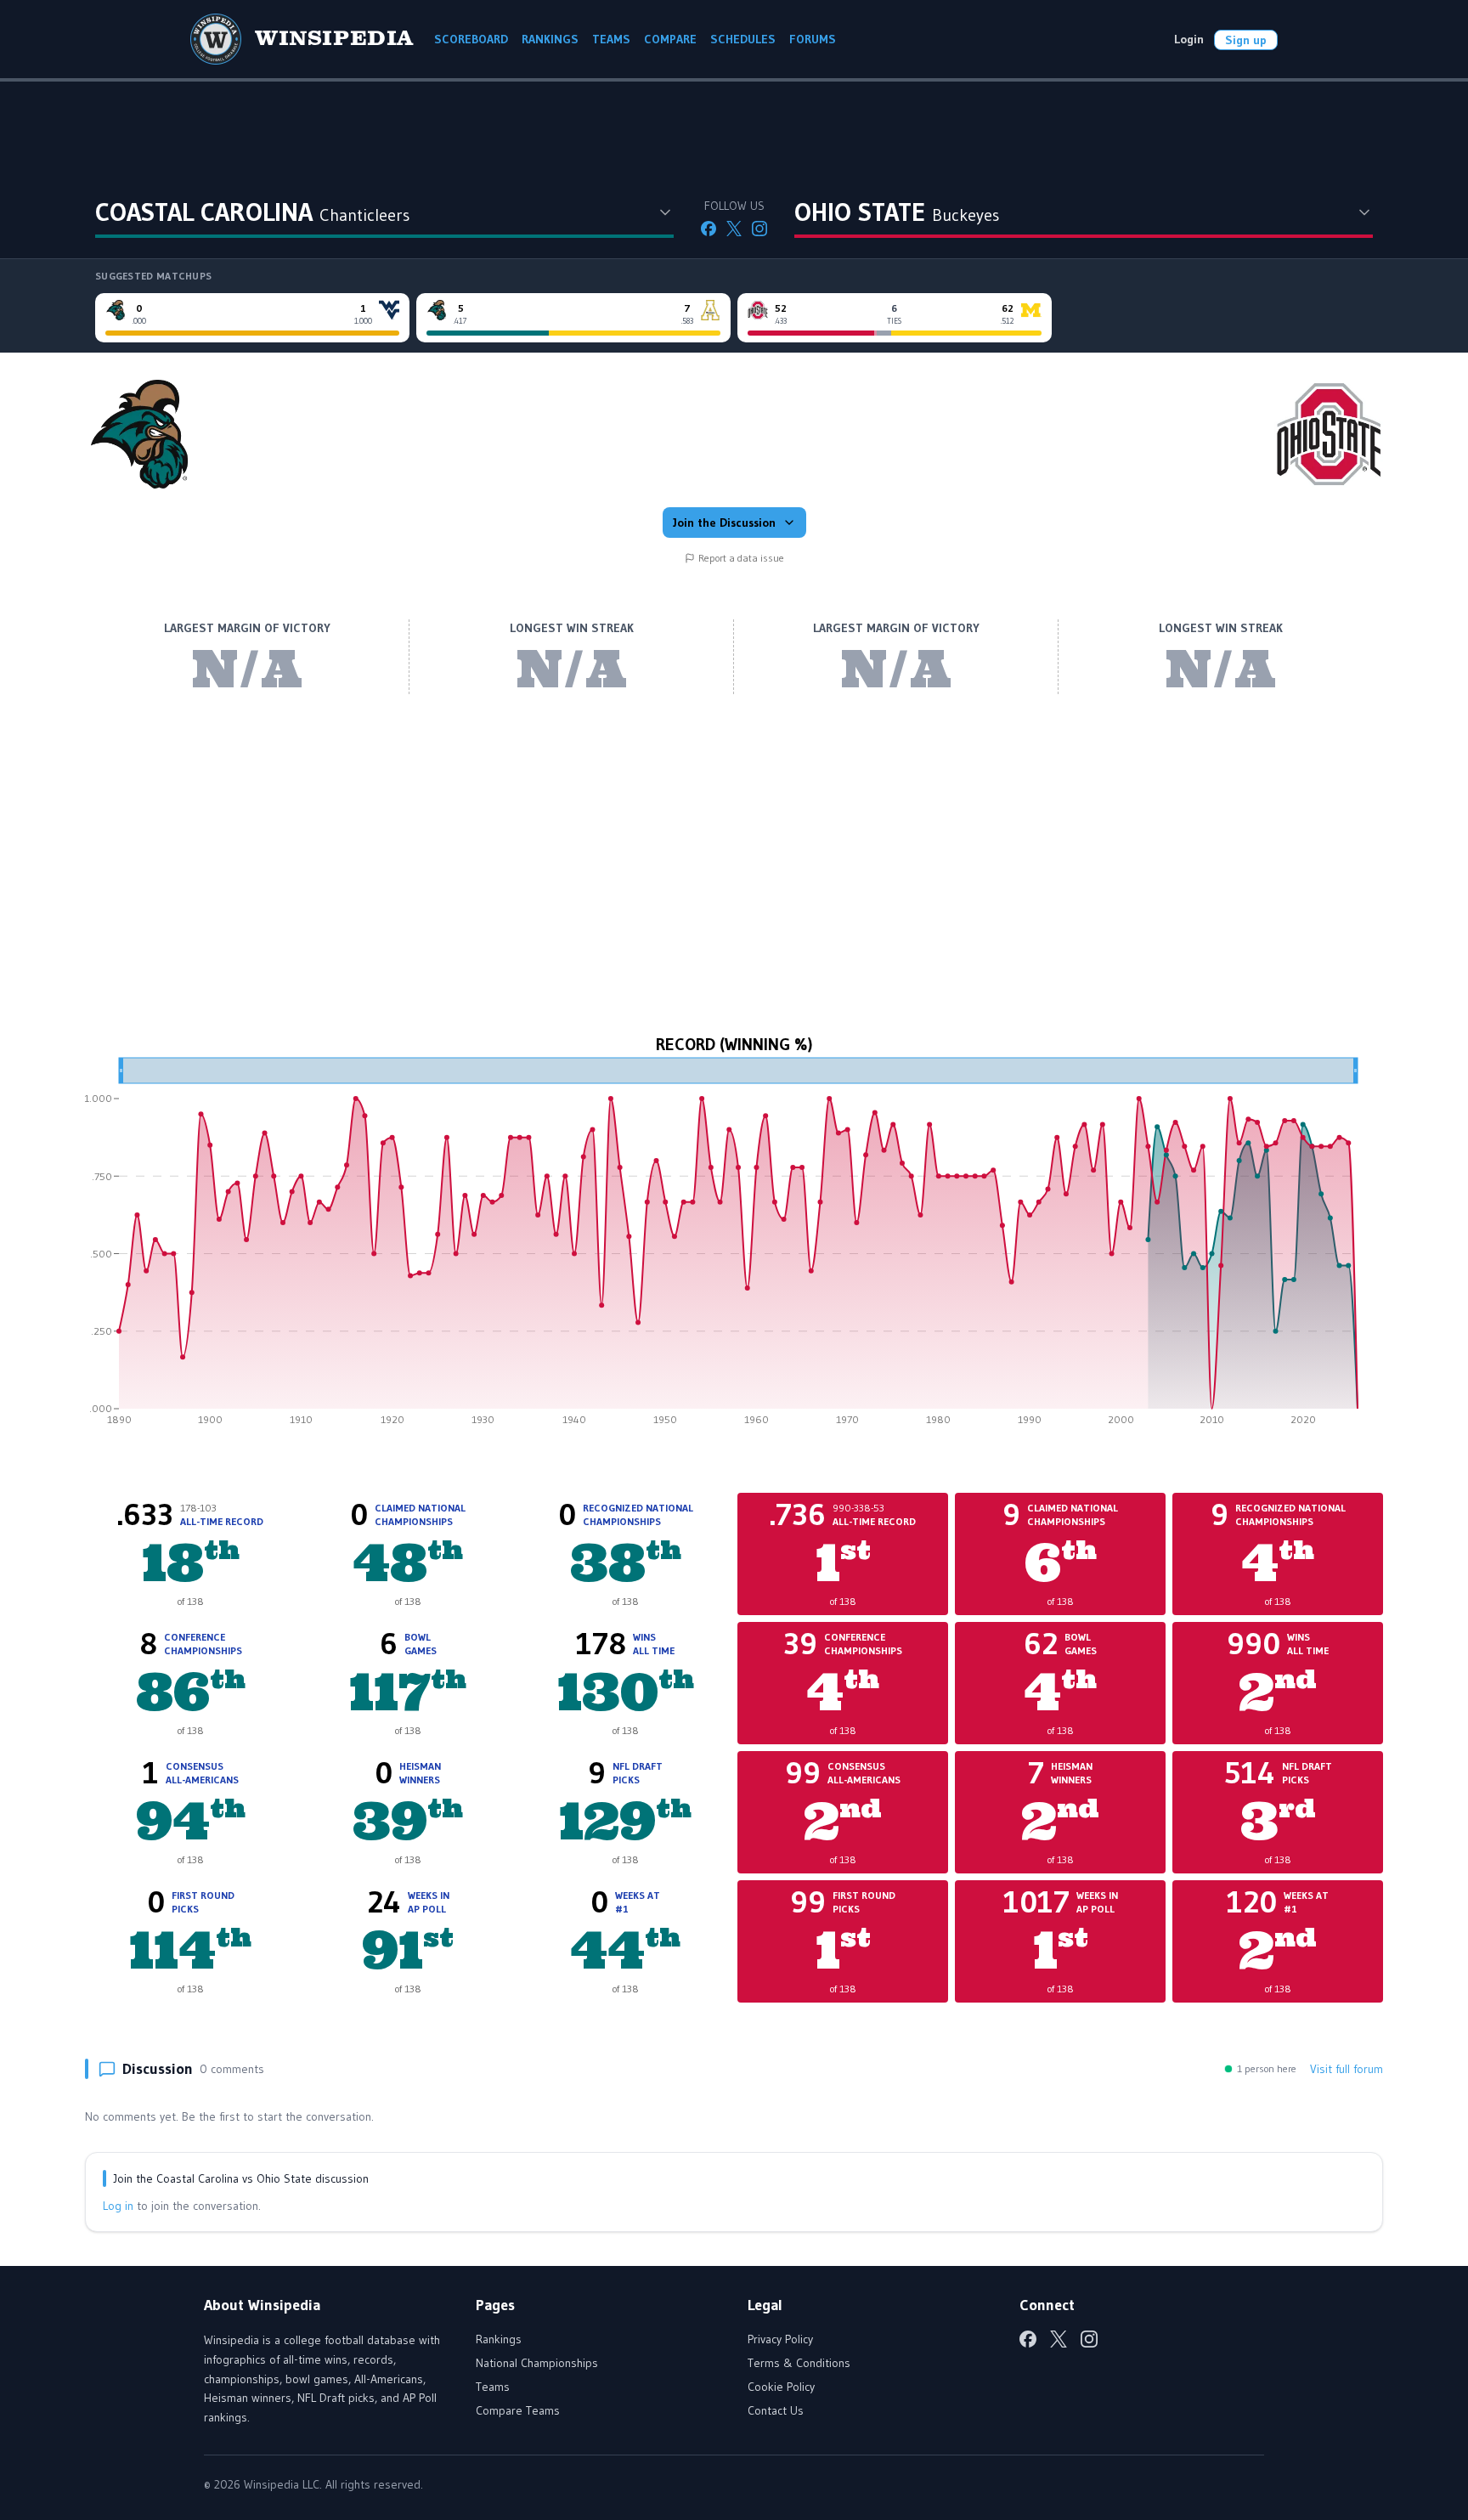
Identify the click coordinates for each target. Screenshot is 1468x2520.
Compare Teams (518, 2410)
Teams (493, 2387)
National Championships (537, 2363)
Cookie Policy (781, 2387)
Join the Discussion (724, 523)
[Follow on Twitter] (734, 229)
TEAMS (611, 39)
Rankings (499, 2339)
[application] (734, 1247)
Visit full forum (1347, 2069)
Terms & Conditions (799, 2363)
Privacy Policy (780, 2339)
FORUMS (813, 39)
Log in (118, 2206)
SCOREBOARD (471, 39)
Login (1189, 39)
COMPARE (670, 39)
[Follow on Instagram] (759, 229)
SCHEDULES (743, 39)
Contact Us (776, 2410)
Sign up (1246, 40)
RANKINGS (550, 39)
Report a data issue (741, 558)
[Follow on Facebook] (709, 229)
